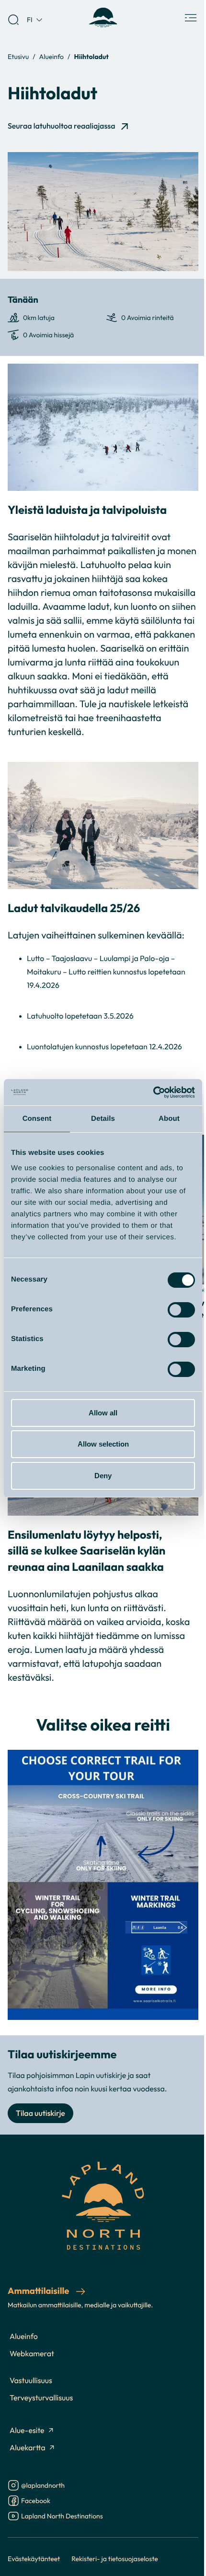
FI (30, 19)
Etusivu (18, 56)
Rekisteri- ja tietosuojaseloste (115, 2558)
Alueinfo (51, 56)
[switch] (181, 1310)
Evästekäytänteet (34, 2558)
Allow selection (103, 1444)
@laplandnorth (43, 2486)
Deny (103, 1476)
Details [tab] (103, 1119)
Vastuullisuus (31, 2381)
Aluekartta (28, 2448)
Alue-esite (27, 2431)
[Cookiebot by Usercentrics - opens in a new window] (153, 1092)
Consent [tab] (37, 1119)
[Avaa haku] (13, 20)
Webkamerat (32, 2354)
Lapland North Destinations (62, 2517)
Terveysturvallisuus (41, 2398)
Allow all (103, 1413)
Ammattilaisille (39, 2291)
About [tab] (169, 1119)
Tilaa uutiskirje (40, 2113)
